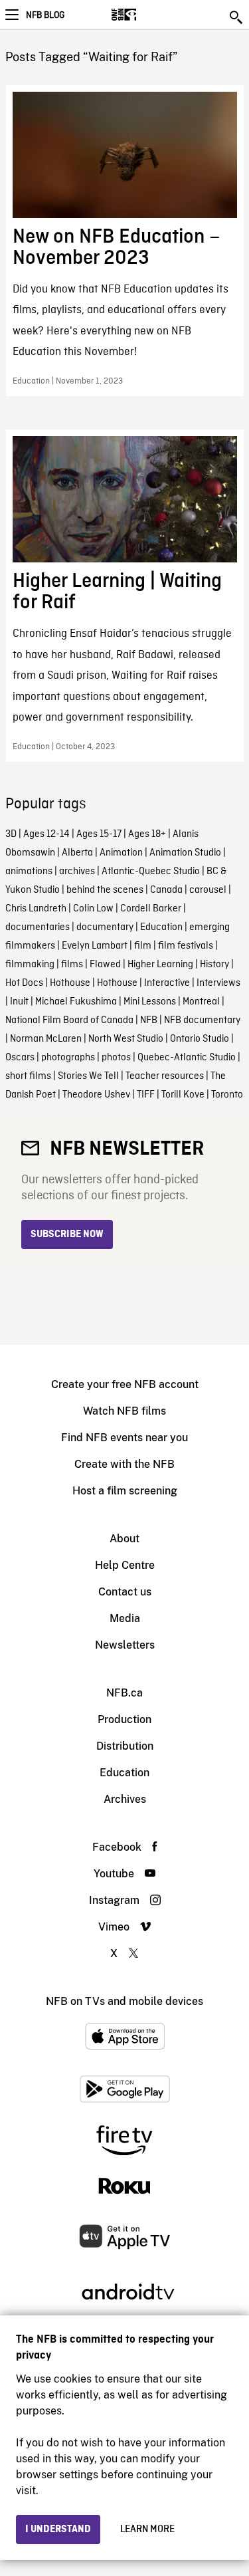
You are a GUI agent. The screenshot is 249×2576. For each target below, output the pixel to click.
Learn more (147, 2529)
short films (28, 1076)
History (214, 965)
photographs (68, 1058)
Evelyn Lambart (95, 946)
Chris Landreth (36, 909)
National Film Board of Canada (69, 1020)
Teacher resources (165, 1076)
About (124, 1539)
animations (29, 872)
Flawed (105, 965)
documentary (105, 927)
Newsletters (125, 1645)
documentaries (38, 927)
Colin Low (93, 909)
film (143, 946)
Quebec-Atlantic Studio (187, 1058)
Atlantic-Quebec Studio (151, 872)
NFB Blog (45, 15)
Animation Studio (185, 853)
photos (116, 1058)
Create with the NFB (124, 1464)
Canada (166, 890)
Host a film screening (125, 1491)
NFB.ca (124, 1693)
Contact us (125, 1592)
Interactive (167, 983)
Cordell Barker (151, 909)
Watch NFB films (124, 1411)
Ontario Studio (200, 1039)
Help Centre (125, 1565)
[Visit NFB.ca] (147, 15)
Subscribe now (67, 1234)
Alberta (77, 853)
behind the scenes (105, 890)
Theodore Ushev (96, 1095)
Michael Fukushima (76, 1002)
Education (161, 927)
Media (125, 1618)
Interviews (218, 983)
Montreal (201, 1002)
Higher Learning (160, 965)
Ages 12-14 (46, 834)
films (72, 965)
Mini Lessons (150, 1002)
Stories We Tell (88, 1076)
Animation (121, 853)
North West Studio (126, 1039)
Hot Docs (24, 983)
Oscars (20, 1058)
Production (124, 1719)
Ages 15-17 (99, 834)
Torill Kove (183, 1095)
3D (11, 834)
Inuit (19, 1002)
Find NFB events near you (124, 1438)
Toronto (227, 1095)
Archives (125, 1799)
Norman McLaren (46, 1039)
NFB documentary (202, 1020)
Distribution (125, 1746)
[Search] (237, 17)
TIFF (146, 1095)
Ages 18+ (147, 834)
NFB (149, 1020)
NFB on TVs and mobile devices (124, 2001)
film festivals (186, 946)
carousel (208, 890)
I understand (58, 2529)
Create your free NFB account (125, 1384)
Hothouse (70, 983)
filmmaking (30, 965)
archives (77, 872)
